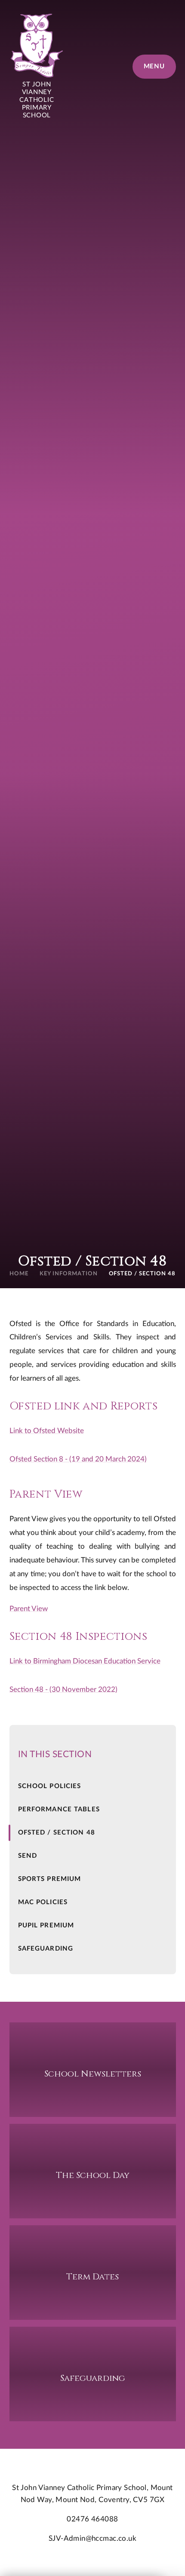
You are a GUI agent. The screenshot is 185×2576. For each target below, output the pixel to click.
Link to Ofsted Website (47, 1431)
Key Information (69, 1274)
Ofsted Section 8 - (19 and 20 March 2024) (78, 1459)
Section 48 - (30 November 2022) (63, 1689)
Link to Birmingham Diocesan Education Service (85, 1661)
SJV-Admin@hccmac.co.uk (92, 2538)
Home (19, 1274)
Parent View (29, 1609)
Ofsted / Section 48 (142, 1274)
